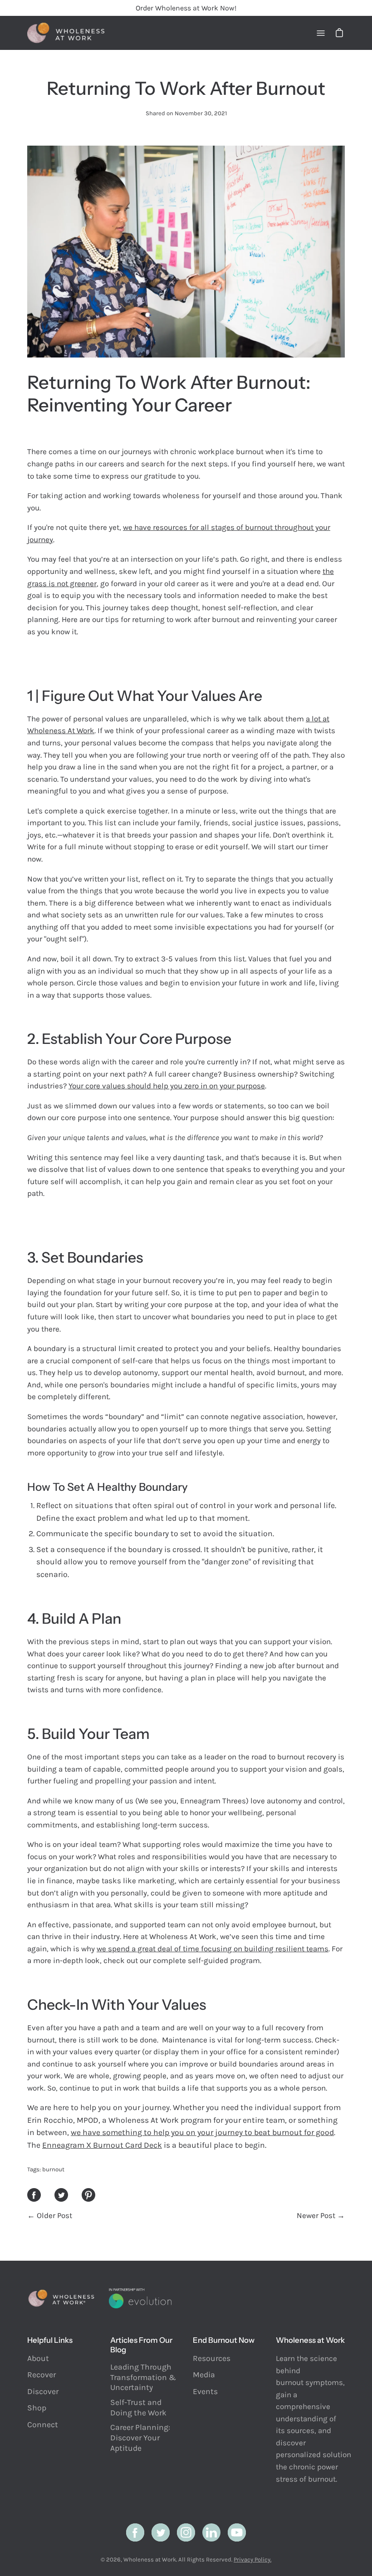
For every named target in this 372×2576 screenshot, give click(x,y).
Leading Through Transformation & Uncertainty (143, 2377)
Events (205, 2391)
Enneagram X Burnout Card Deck (102, 2145)
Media (204, 2375)
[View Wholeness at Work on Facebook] (135, 2532)
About (38, 2358)
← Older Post (50, 2215)
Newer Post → (321, 2215)
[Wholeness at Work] (66, 33)
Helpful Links (50, 2340)
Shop (37, 2408)
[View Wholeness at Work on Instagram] (186, 2532)
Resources (212, 2358)
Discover (43, 2391)
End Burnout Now (224, 2340)
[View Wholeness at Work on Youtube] (237, 2532)
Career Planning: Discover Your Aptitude (140, 2437)
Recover (42, 2375)
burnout (53, 2169)
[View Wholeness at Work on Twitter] (161, 2532)
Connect (43, 2424)
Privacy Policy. (252, 2559)
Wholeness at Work (150, 2559)
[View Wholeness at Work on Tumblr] (211, 2532)
